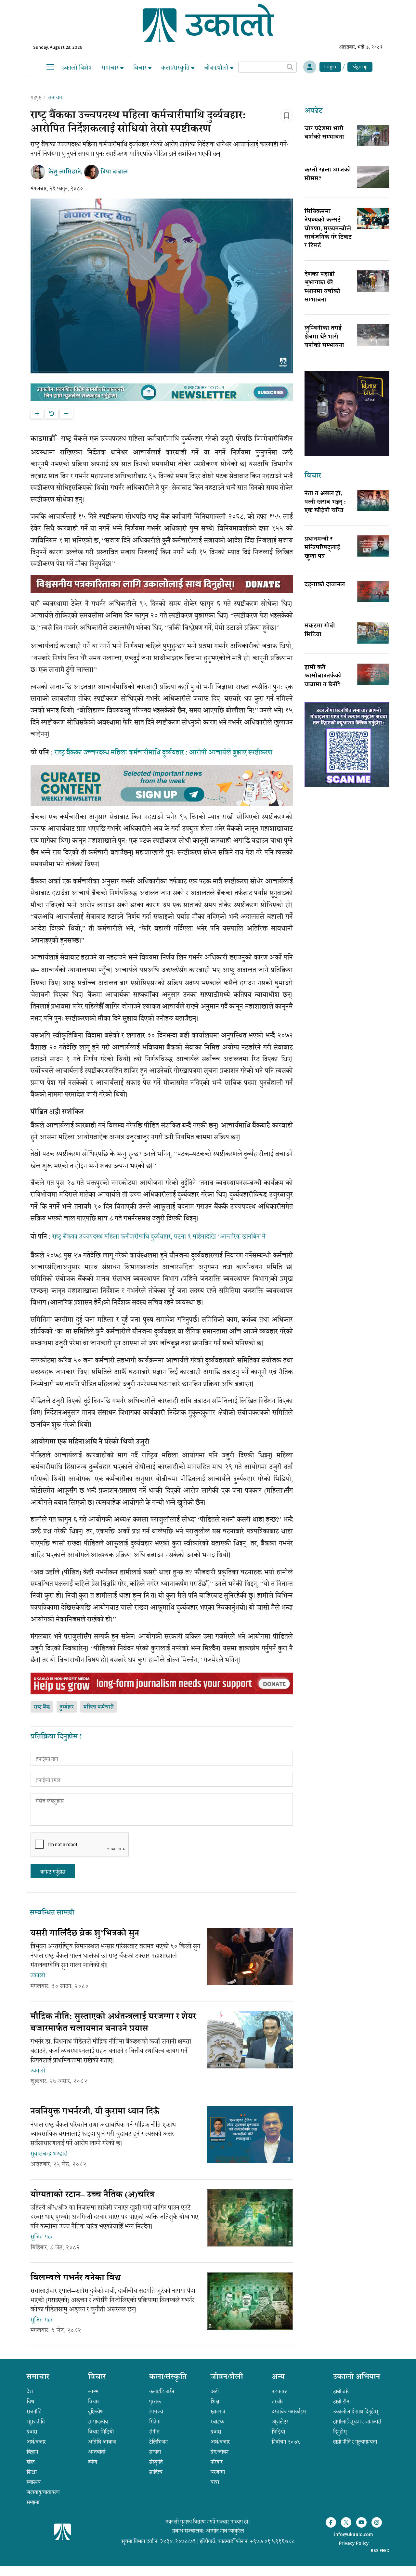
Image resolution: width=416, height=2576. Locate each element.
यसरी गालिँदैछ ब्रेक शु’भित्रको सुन (86, 1934)
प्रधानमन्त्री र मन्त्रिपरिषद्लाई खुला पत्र (322, 548)
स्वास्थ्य (34, 2482)
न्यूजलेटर (280, 2422)
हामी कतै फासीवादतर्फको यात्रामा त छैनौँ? (323, 676)
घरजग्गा (218, 2472)
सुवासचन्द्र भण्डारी (49, 2154)
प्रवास (32, 2432)
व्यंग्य (93, 2462)
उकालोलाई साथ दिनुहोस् (356, 2412)
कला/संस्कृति (176, 68)
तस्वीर (277, 2401)
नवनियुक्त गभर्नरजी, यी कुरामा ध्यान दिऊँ (95, 2112)
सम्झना (33, 2502)
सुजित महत (42, 2237)
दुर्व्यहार (67, 1707)
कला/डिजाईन (162, 2391)
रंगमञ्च (156, 2412)
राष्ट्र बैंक (42, 1707)
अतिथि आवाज (102, 2442)
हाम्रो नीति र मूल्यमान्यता (355, 2442)
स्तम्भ (93, 2391)
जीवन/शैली (217, 68)
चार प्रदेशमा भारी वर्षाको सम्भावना (324, 133)
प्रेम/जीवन (220, 2452)
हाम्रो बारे (341, 2391)
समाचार (111, 68)
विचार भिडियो (101, 2432)
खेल (31, 2462)
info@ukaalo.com (354, 2535)
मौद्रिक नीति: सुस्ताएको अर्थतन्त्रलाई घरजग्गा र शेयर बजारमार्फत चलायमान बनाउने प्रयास (113, 2023)
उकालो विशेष (77, 68)
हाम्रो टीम (341, 2401)
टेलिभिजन (158, 2442)
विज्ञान (32, 2452)
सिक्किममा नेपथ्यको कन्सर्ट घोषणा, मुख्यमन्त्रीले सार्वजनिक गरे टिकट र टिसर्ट (328, 229)
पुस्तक (155, 2401)
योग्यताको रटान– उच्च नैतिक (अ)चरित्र (92, 2195)
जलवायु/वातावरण (43, 2492)
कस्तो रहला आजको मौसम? (328, 175)
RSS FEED (380, 2550)
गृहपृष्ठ (36, 97)
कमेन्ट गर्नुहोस (53, 1872)
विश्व (31, 2401)
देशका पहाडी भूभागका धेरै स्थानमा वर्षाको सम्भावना (322, 287)
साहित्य (156, 2472)
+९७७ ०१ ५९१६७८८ (272, 2541)
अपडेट (313, 111)
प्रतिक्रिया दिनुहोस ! (56, 1737)
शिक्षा (32, 2472)
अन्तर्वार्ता (97, 2452)
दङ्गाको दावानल (325, 585)
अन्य (278, 2377)
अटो (215, 2391)
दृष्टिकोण (96, 2412)
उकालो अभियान (357, 2377)
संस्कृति (156, 2462)
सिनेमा (155, 2422)
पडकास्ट (280, 2391)
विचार (141, 68)
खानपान (218, 2412)
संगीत (154, 2432)
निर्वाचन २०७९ (286, 2442)
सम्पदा (155, 2452)
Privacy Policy (354, 2544)
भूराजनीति (36, 2422)
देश (30, 2391)
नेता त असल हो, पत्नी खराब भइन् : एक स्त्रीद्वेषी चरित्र (325, 503)
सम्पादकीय (98, 2422)
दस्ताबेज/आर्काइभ (289, 2412)
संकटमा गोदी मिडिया (320, 630)
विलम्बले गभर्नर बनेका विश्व (76, 2278)
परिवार (217, 2462)
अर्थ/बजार (36, 2442)
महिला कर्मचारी (99, 1707)
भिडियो (278, 2432)
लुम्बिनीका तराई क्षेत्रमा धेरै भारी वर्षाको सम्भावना (324, 337)
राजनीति (34, 2412)
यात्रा (215, 2482)
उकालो (38, 1975)
